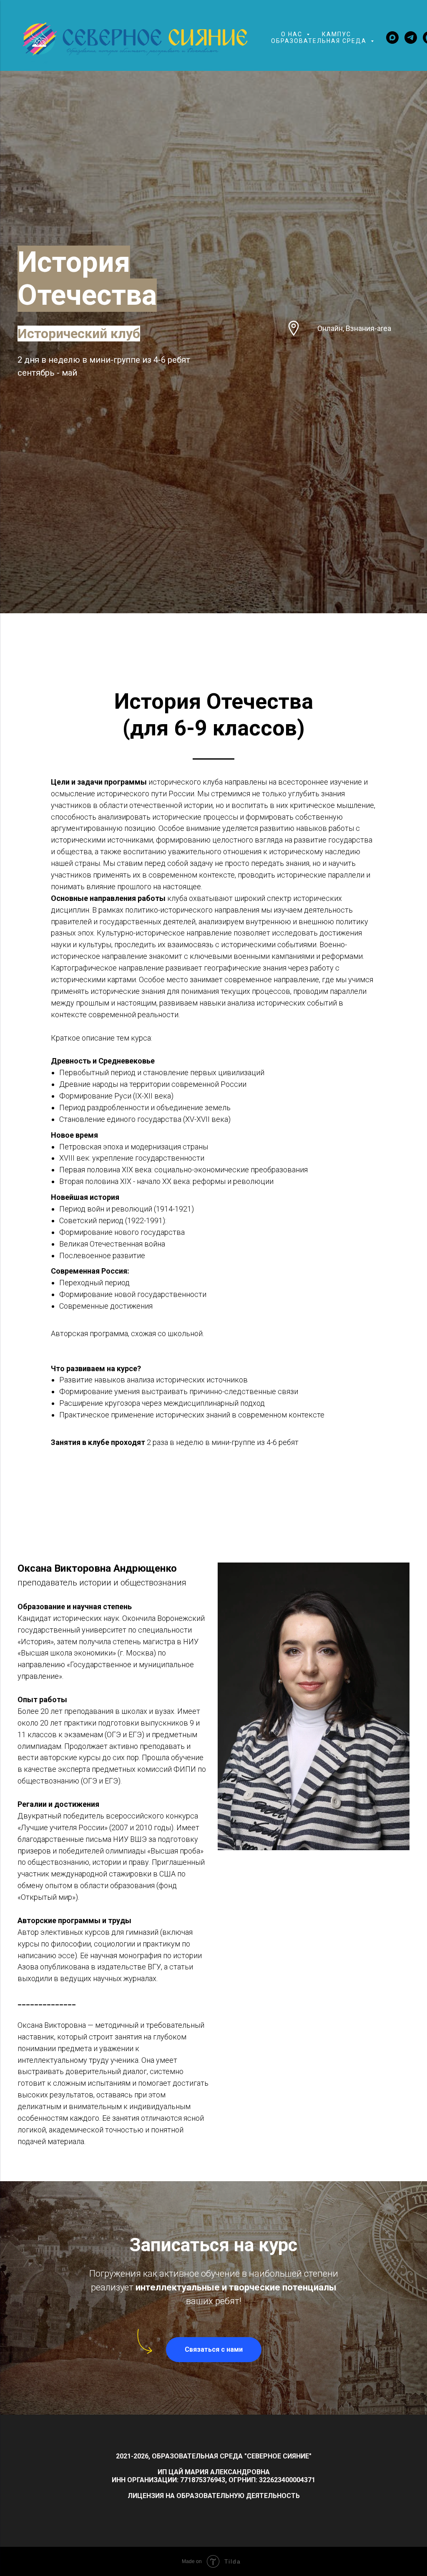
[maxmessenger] (392, 38)
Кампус (337, 34)
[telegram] (411, 38)
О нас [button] (293, 34)
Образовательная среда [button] (320, 41)
